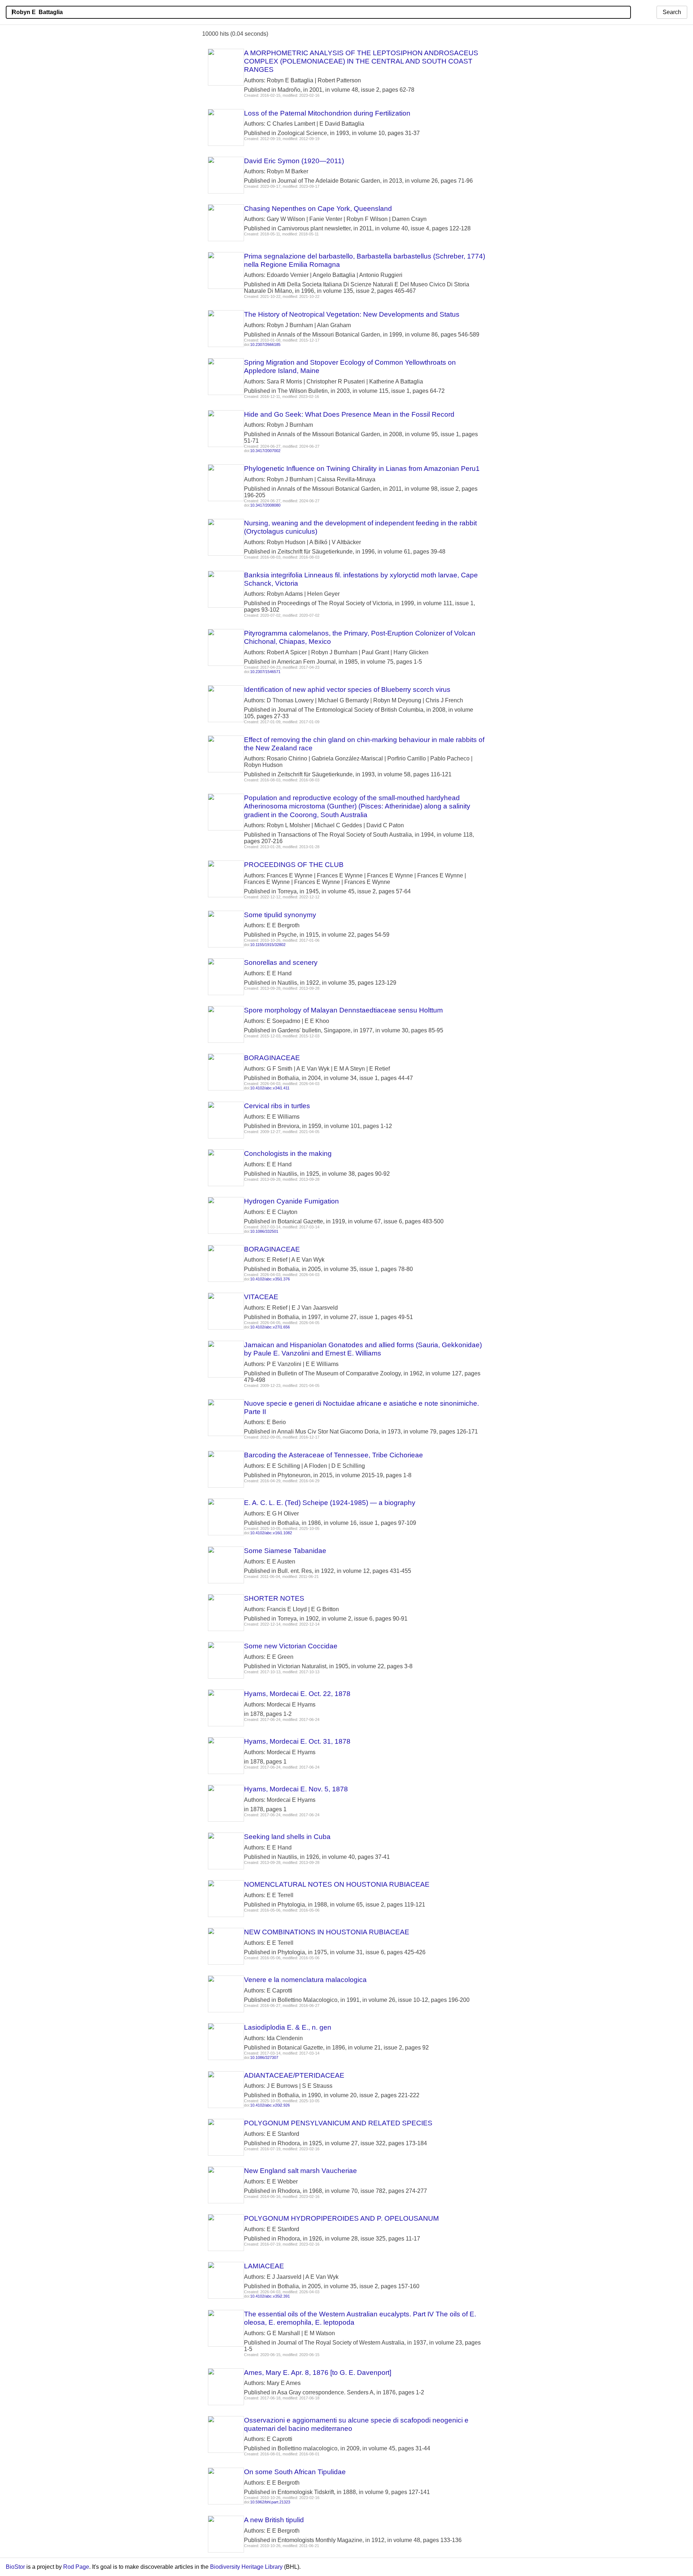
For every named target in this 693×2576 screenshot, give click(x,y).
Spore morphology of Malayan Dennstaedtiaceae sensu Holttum (343, 1010)
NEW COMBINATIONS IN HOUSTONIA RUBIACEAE (327, 1932)
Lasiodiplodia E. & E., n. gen (288, 2027)
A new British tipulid (274, 2520)
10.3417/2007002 (265, 451)
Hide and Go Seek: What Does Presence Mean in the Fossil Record (349, 414)
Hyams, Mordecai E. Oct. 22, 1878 (297, 1694)
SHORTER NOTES (274, 1598)
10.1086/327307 (264, 2057)
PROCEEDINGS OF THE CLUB (294, 865)
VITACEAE (261, 1297)
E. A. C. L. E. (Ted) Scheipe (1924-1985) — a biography (330, 1503)
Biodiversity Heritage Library (246, 2567)
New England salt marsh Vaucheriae (300, 2171)
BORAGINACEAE (272, 1058)
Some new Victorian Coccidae (291, 1646)
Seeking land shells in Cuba (287, 1837)
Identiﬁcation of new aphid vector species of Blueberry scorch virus (347, 689)
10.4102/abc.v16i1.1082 (271, 1533)
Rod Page (76, 2567)
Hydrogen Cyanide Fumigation (291, 1201)
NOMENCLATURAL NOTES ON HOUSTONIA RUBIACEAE (337, 1884)
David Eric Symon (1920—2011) (294, 161)
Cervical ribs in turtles (277, 1106)
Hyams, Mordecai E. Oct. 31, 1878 (297, 1741)
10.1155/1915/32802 (268, 945)
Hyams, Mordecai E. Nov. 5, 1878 (296, 1789)
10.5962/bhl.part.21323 (270, 2502)
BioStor (15, 2567)
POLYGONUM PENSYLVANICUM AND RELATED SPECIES (338, 2123)
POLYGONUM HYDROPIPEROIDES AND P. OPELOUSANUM (341, 2218)
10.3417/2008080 (265, 505)
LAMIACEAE (264, 2266)
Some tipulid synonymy (280, 915)
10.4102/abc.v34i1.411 (270, 1088)
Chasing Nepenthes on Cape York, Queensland (318, 209)
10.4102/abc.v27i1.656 (270, 1327)
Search (672, 12)
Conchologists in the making (288, 1153)
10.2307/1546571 (265, 672)
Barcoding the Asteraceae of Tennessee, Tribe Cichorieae (334, 1455)
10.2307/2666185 (265, 344)
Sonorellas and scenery (281, 962)
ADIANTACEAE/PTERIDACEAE (294, 2075)
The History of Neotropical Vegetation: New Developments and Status (352, 314)
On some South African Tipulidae (295, 2472)
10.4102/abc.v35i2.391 (270, 2296)
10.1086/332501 (264, 1231)
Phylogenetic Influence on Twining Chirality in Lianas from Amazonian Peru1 (362, 469)
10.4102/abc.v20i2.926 (270, 2105)
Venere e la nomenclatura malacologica (305, 1980)
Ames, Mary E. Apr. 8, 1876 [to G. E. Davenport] (318, 2373)
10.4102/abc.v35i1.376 (270, 1279)
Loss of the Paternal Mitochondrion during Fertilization (327, 113)
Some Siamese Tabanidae (285, 1551)
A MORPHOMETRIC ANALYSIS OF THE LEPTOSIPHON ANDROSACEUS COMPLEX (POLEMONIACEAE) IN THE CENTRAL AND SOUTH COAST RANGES (361, 61)
